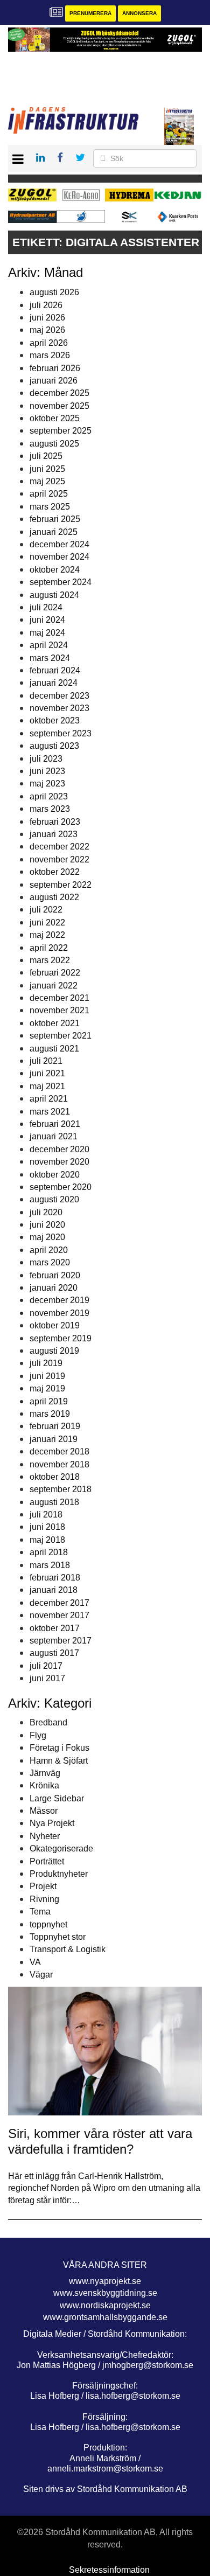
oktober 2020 (55, 1175)
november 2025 (59, 406)
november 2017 (59, 1615)
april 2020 (49, 1250)
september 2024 (61, 582)
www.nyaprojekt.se (105, 2281)
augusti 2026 (54, 292)
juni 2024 (47, 620)
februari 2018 (55, 1578)
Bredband (48, 1722)
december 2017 (59, 1603)
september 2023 (61, 733)
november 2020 (59, 1162)
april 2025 (49, 494)
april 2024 (49, 645)
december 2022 (59, 847)
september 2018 (61, 1489)
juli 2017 (46, 1666)
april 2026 (49, 343)
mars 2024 (50, 658)
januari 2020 (54, 1288)
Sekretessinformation (109, 2570)
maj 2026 (47, 330)
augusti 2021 (54, 1049)
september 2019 (61, 1338)
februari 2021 (55, 1124)
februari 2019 (55, 1426)
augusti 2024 (54, 595)
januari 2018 (54, 1590)
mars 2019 (50, 1414)
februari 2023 (55, 822)
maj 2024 (47, 633)
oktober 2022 (55, 872)
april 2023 (49, 796)
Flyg (38, 1735)
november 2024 (59, 557)
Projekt (43, 1886)
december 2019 (59, 1300)
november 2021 (59, 1010)
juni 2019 (47, 1376)
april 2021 (49, 1099)
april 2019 (49, 1401)
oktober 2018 (55, 1477)
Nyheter (45, 1836)
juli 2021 (46, 1061)
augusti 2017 (54, 1653)
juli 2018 (46, 1515)
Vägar (41, 1975)
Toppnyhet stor (58, 1937)
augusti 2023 (54, 746)
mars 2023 (50, 809)
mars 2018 (50, 1565)
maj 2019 (47, 1388)
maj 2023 (47, 784)
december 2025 (59, 393)
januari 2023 (54, 834)
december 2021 (59, 998)
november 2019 (59, 1313)
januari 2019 (54, 1439)
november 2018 (59, 1464)
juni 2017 (47, 1678)
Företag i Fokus (59, 1748)
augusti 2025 (54, 444)
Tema (40, 1912)
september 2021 (61, 1036)
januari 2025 (54, 532)
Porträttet (47, 1861)
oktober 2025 (55, 418)
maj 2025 (47, 481)
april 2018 (49, 1552)
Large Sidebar (57, 1798)
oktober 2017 (55, 1628)
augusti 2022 (54, 897)
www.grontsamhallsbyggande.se (105, 2317)
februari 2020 (55, 1275)
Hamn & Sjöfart (59, 1761)
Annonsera (139, 13)
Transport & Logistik (68, 1949)
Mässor (44, 1811)
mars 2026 (50, 355)
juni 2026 (47, 318)
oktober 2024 (55, 570)
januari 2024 (54, 683)
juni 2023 (47, 771)
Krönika (44, 1785)
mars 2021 (50, 1112)
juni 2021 (47, 1073)
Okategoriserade (61, 1849)
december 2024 (59, 544)
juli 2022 (46, 910)
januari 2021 (54, 1136)
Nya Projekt (52, 1823)
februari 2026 (55, 368)
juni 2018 (47, 1527)
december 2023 (59, 696)
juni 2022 (47, 923)
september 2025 (61, 431)
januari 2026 (54, 381)
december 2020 (59, 1149)
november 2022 (59, 859)
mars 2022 (50, 960)
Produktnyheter (59, 1874)
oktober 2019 (55, 1325)
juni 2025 (47, 469)
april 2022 (49, 948)
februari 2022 (55, 973)
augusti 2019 (54, 1351)
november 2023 (59, 708)
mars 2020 (50, 1262)
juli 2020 (46, 1212)
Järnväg (45, 1773)
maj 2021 (47, 1086)
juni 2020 (47, 1225)
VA (35, 1962)
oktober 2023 (55, 720)
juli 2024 (46, 607)
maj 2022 (47, 935)
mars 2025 (50, 507)
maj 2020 (47, 1237)
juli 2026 (46, 305)
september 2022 (61, 885)
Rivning (44, 1899)
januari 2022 (54, 986)
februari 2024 (55, 670)
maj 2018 (47, 1540)
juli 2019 (46, 1363)
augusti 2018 (54, 1502)
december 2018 (59, 1451)
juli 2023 (46, 759)
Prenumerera (90, 13)
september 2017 (61, 1641)
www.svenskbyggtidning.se (105, 2293)
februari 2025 (55, 519)
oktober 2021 (55, 1023)
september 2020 (61, 1187)
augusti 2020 (54, 1199)
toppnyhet (48, 1924)
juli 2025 (46, 456)
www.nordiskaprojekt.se (105, 2305)
